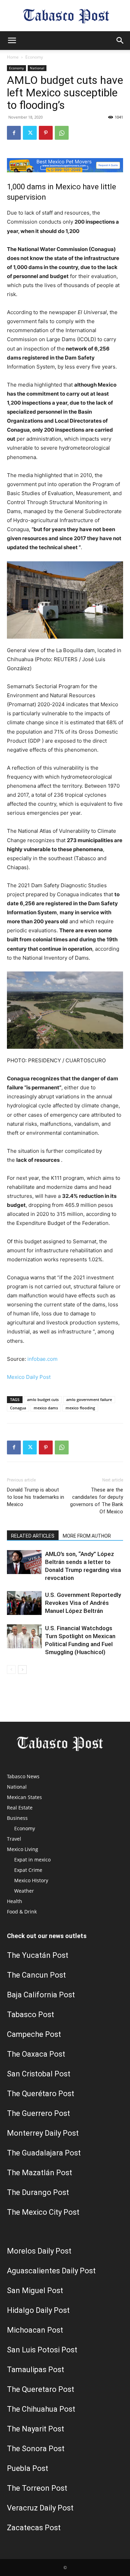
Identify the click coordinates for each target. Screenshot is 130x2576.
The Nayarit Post (36, 2429)
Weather (24, 1891)
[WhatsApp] (62, 133)
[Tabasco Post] (65, 16)
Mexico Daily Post (29, 1377)
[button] (12, 41)
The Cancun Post (36, 1975)
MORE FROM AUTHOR (87, 1536)
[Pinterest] (46, 133)
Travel (14, 1839)
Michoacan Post (35, 2330)
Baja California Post (41, 1995)
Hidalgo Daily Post (38, 2310)
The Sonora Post (36, 2449)
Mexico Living (23, 1849)
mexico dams (46, 1408)
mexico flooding (80, 1408)
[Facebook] (14, 133)
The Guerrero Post (38, 2113)
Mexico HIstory (31, 1880)
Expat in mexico (32, 1860)
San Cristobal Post (39, 2074)
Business (17, 1818)
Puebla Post (28, 2468)
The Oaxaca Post (36, 2054)
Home (13, 57)
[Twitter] (30, 133)
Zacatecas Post (34, 2528)
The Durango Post (38, 2192)
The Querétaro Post (41, 2094)
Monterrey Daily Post (43, 2133)
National (37, 68)
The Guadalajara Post (44, 2153)
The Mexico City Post (43, 2212)
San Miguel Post (35, 2290)
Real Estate (20, 1808)
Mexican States (24, 1797)
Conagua (18, 1408)
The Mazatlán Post (40, 2173)
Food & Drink (22, 1912)
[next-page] (22, 1670)
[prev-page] (11, 1670)
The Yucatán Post (38, 1955)
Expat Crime (28, 1870)
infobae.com (42, 1359)
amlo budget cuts (43, 1399)
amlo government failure (89, 1399)
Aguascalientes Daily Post (51, 2271)
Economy (34, 57)
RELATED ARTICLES (33, 1536)
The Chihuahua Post (41, 2409)
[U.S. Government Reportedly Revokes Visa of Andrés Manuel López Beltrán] (24, 1603)
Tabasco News (23, 1776)
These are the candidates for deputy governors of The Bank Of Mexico (97, 1501)
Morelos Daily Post (39, 2251)
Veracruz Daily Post (40, 2508)
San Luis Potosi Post (42, 2350)
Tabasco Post (31, 2015)
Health (15, 1901)
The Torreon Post (37, 2488)
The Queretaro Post (41, 2389)
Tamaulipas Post (36, 2370)
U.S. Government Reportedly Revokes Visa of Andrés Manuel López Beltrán (83, 1603)
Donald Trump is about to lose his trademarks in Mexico (36, 1497)
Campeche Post (34, 2034)
